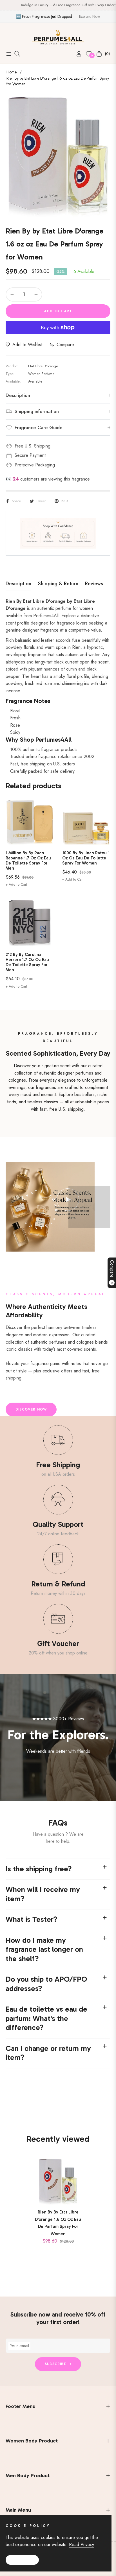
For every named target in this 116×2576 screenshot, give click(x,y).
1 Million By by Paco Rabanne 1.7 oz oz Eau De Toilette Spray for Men (28, 861)
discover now (31, 1409)
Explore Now (90, 16)
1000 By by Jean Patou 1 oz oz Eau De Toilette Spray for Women (86, 858)
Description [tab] (18, 584)
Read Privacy (82, 2545)
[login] (77, 54)
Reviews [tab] (94, 584)
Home (12, 72)
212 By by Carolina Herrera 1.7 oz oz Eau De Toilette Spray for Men (27, 962)
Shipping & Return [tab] (58, 584)
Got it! (22, 2560)
